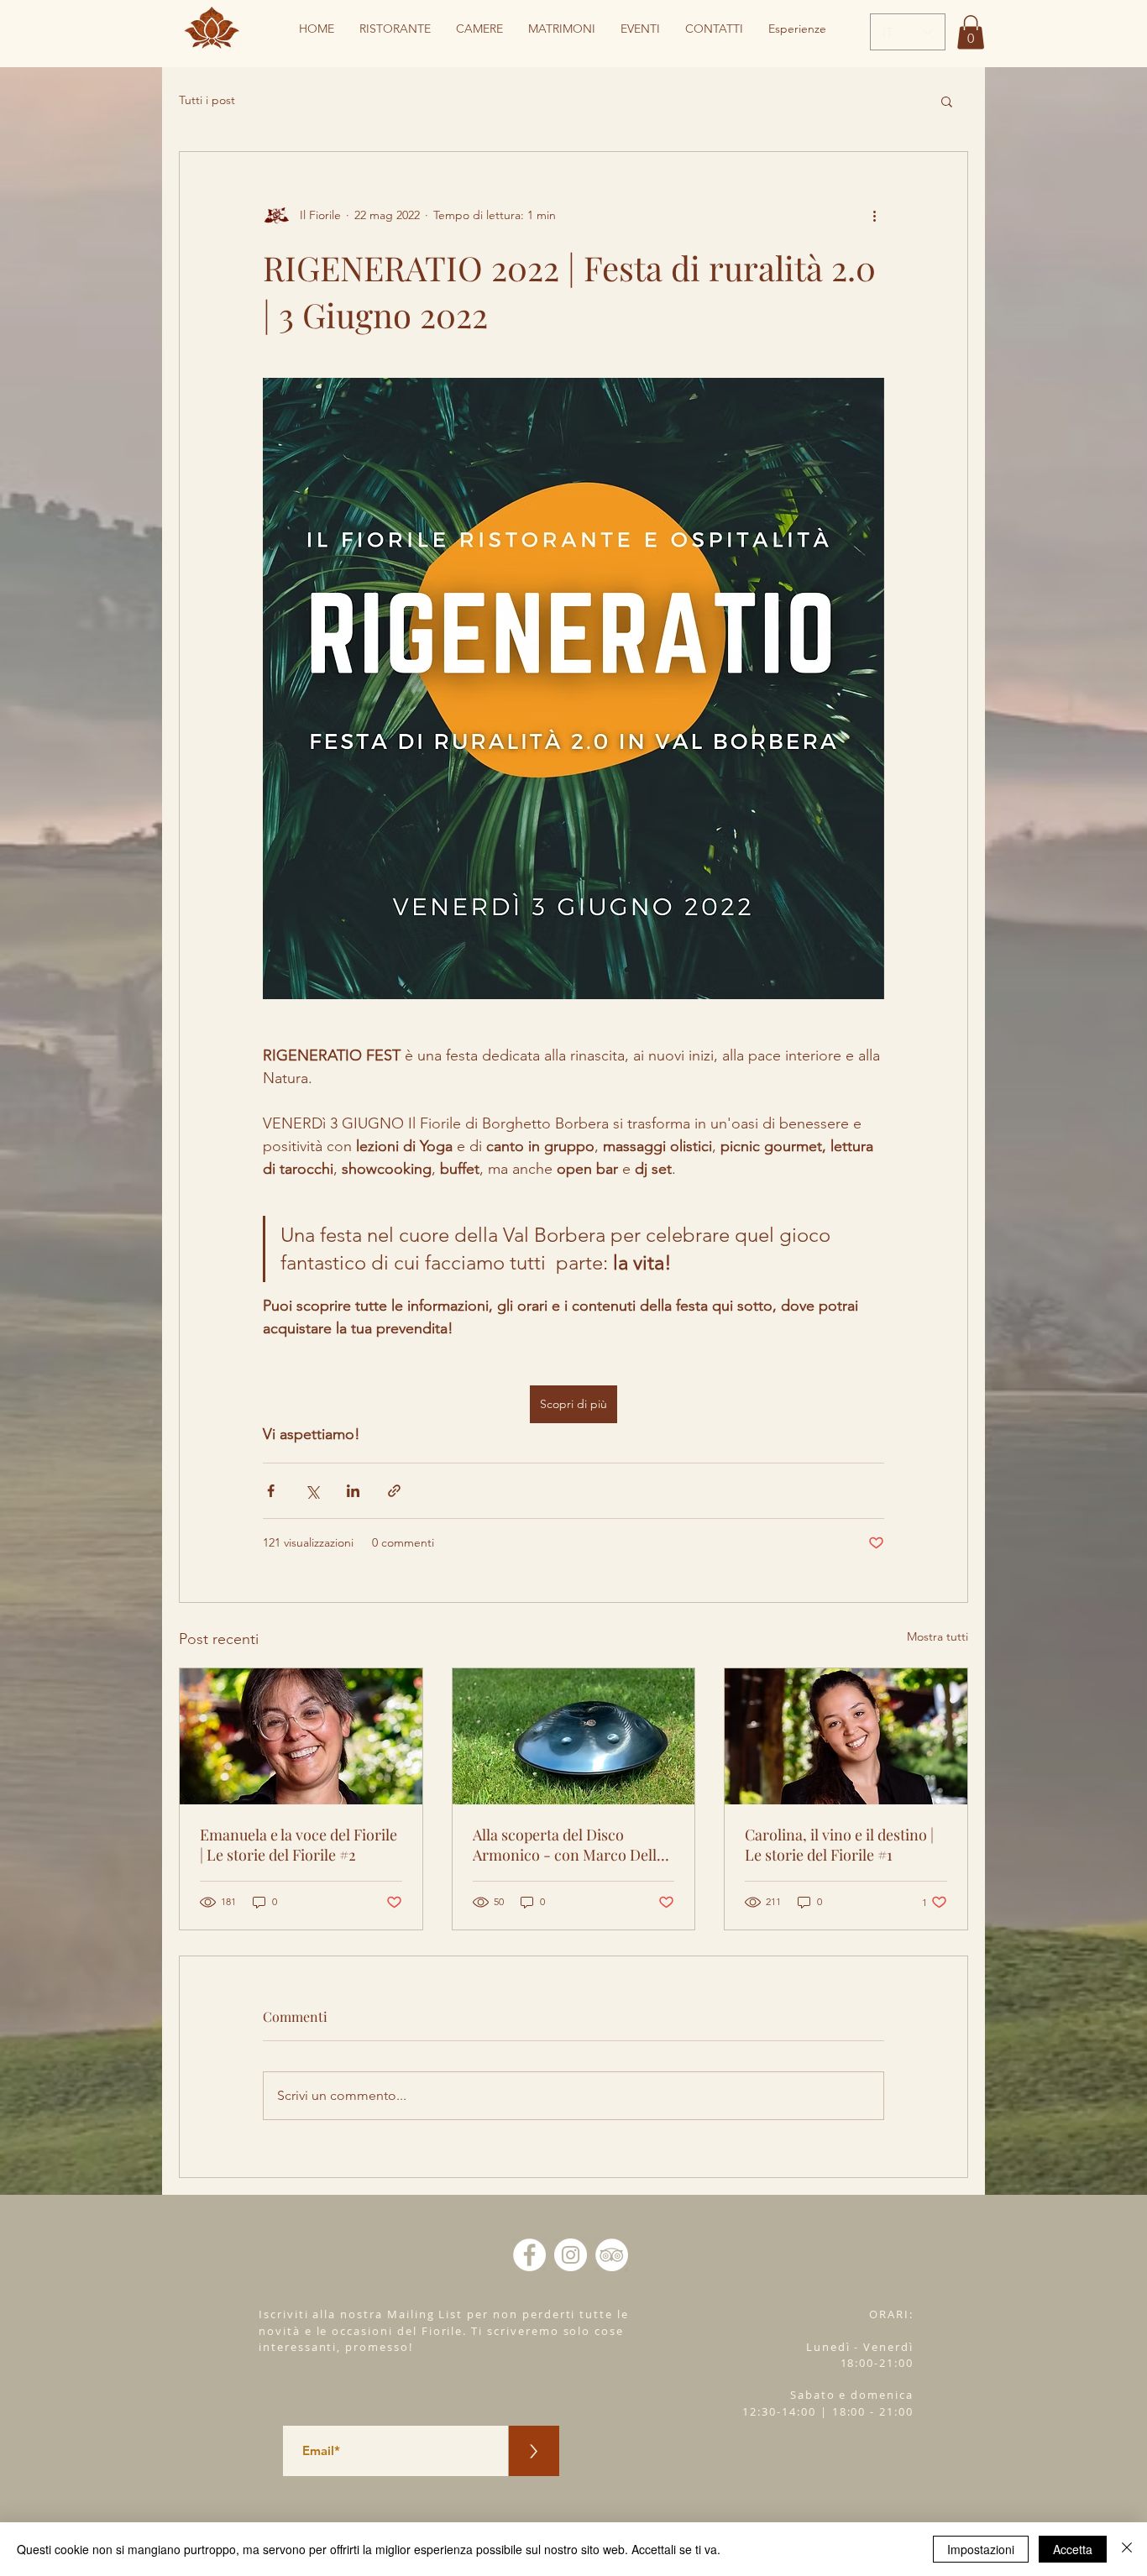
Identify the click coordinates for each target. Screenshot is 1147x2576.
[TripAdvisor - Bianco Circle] (612, 2255)
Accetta (1073, 2549)
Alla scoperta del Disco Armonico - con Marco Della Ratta (568, 1845)
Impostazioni (981, 2549)
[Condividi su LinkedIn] (353, 1491)
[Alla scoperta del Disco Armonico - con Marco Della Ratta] (574, 1736)
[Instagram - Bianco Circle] (571, 2255)
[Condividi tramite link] (394, 1491)
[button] (971, 32)
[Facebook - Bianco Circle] (529, 2255)
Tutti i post (207, 100)
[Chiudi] (1127, 2549)
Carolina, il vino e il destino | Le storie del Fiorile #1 (839, 1845)
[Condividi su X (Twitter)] (312, 1491)
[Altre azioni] (874, 216)
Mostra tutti (938, 1636)
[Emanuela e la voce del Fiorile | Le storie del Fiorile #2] (301, 1736)
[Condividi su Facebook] (271, 1491)
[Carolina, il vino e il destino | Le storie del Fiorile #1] (846, 1736)
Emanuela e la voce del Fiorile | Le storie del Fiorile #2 (299, 1845)
